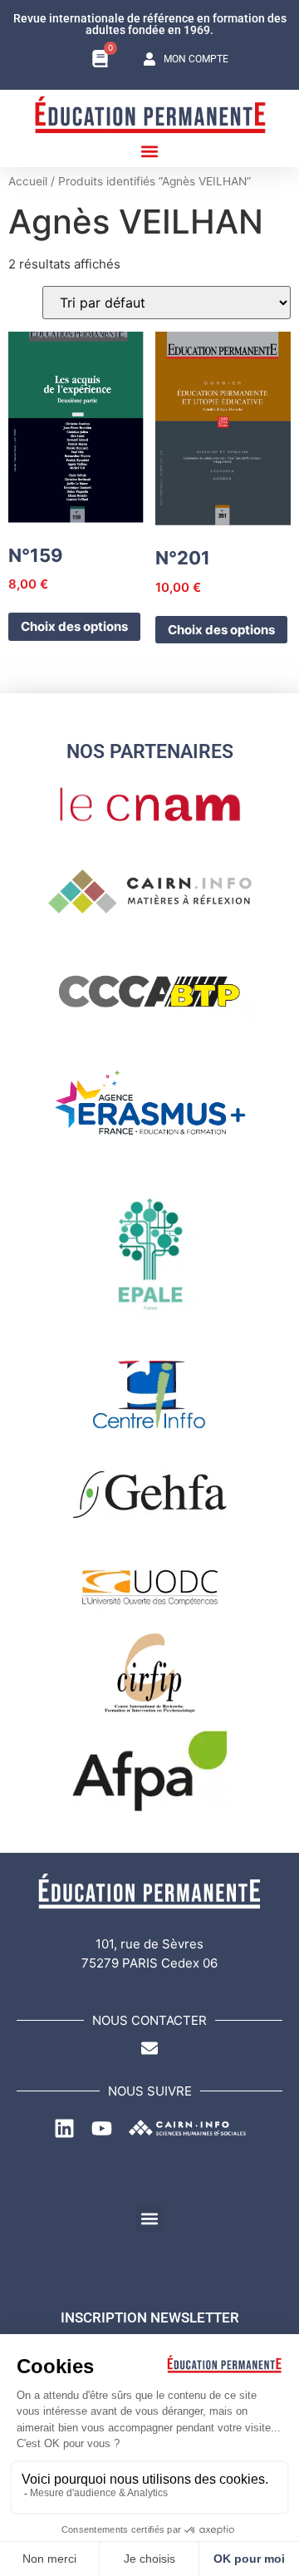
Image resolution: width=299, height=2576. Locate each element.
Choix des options (74, 626)
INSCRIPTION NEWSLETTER (150, 2317)
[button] (150, 151)
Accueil (28, 181)
